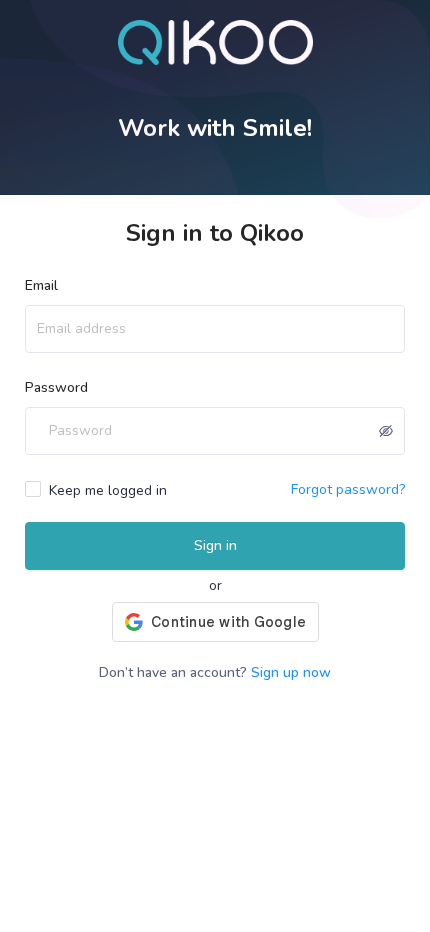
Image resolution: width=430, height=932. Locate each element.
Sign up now (291, 672)
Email (41, 285)
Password (56, 387)
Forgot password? (348, 489)
